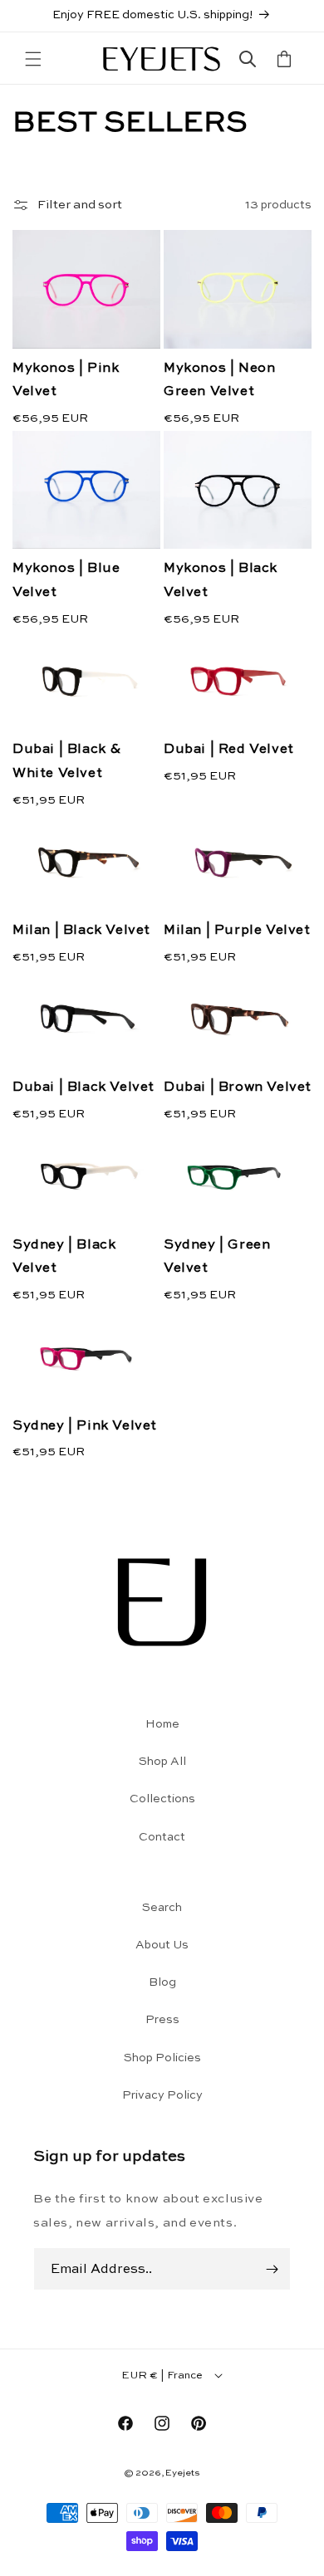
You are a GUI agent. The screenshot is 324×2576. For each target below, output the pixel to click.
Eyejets (183, 2473)
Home (162, 1724)
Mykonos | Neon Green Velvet (219, 381)
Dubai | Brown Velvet (238, 1088)
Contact (162, 1837)
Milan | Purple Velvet (237, 931)
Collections (162, 1799)
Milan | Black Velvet (81, 931)
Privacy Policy (162, 2095)
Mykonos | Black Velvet (221, 581)
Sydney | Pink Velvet (85, 1426)
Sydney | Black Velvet (64, 1257)
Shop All (162, 1762)
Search (162, 1908)
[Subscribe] (272, 2269)
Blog (162, 1982)
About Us (162, 1945)
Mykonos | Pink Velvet (66, 381)
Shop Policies (162, 2058)
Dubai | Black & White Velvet (67, 762)
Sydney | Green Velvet (217, 1257)
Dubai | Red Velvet (229, 750)
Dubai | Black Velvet (83, 1088)
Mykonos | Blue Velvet (66, 581)
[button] (33, 59)
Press (162, 2020)
